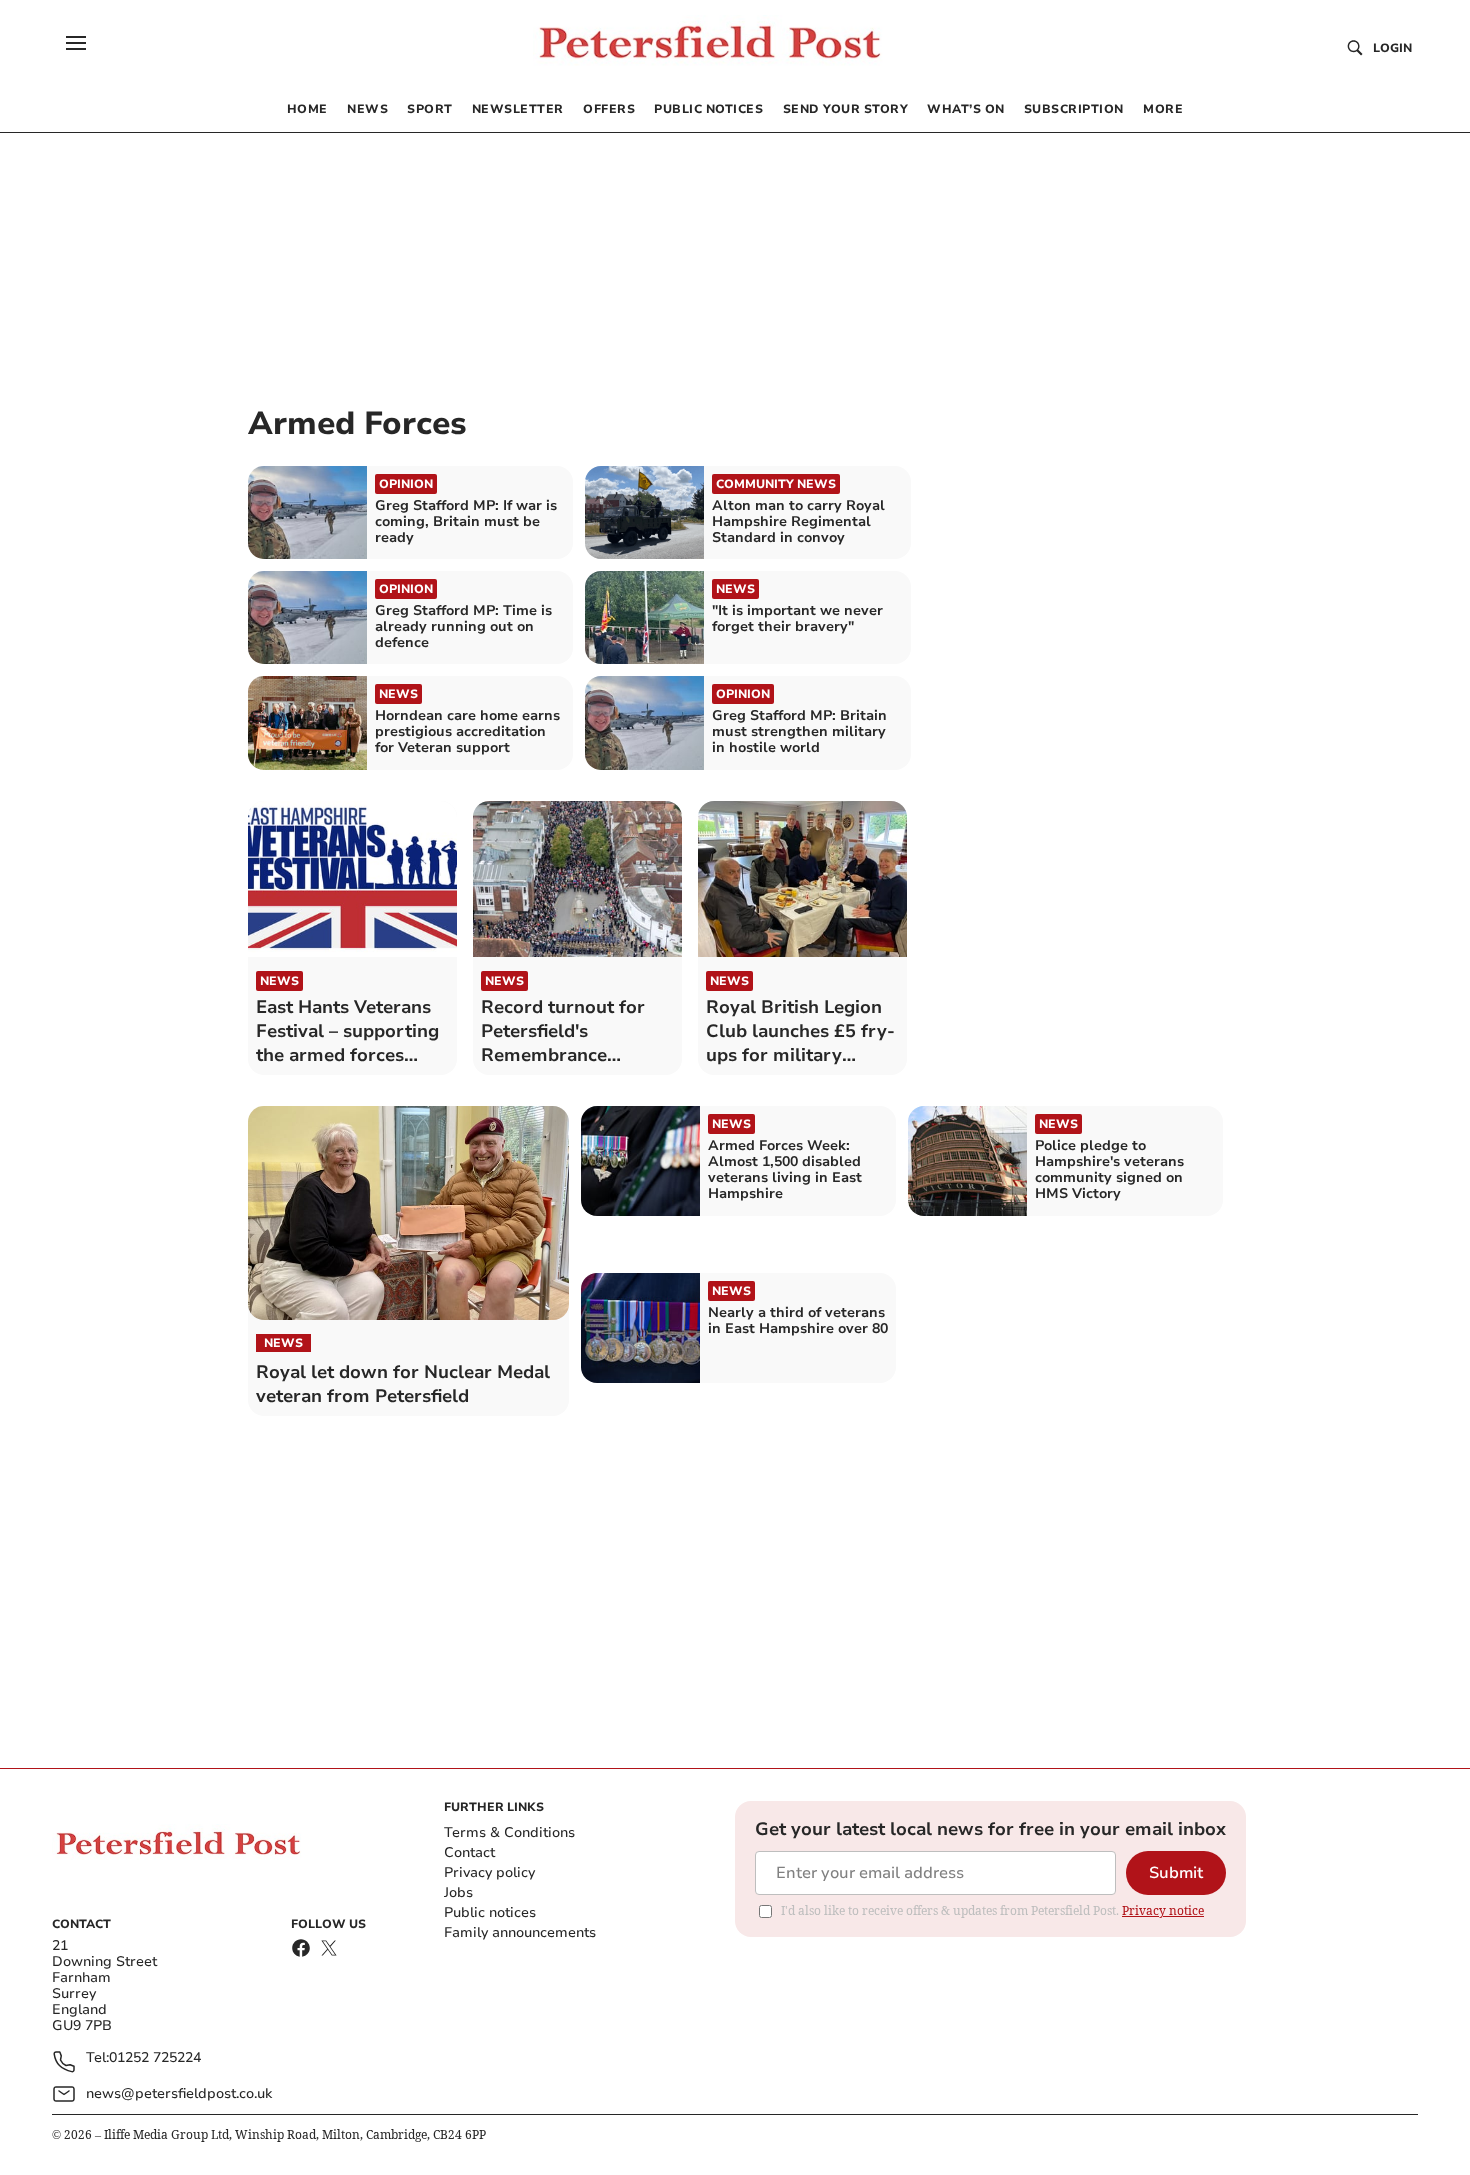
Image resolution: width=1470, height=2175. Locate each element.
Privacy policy (489, 1872)
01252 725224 (155, 2058)
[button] (76, 43)
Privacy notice (1163, 1910)
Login (1392, 48)
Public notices (490, 1912)
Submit (1176, 1873)
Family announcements (520, 1932)
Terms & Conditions (509, 1832)
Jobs (458, 1892)
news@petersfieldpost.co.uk (179, 2093)
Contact (469, 1852)
